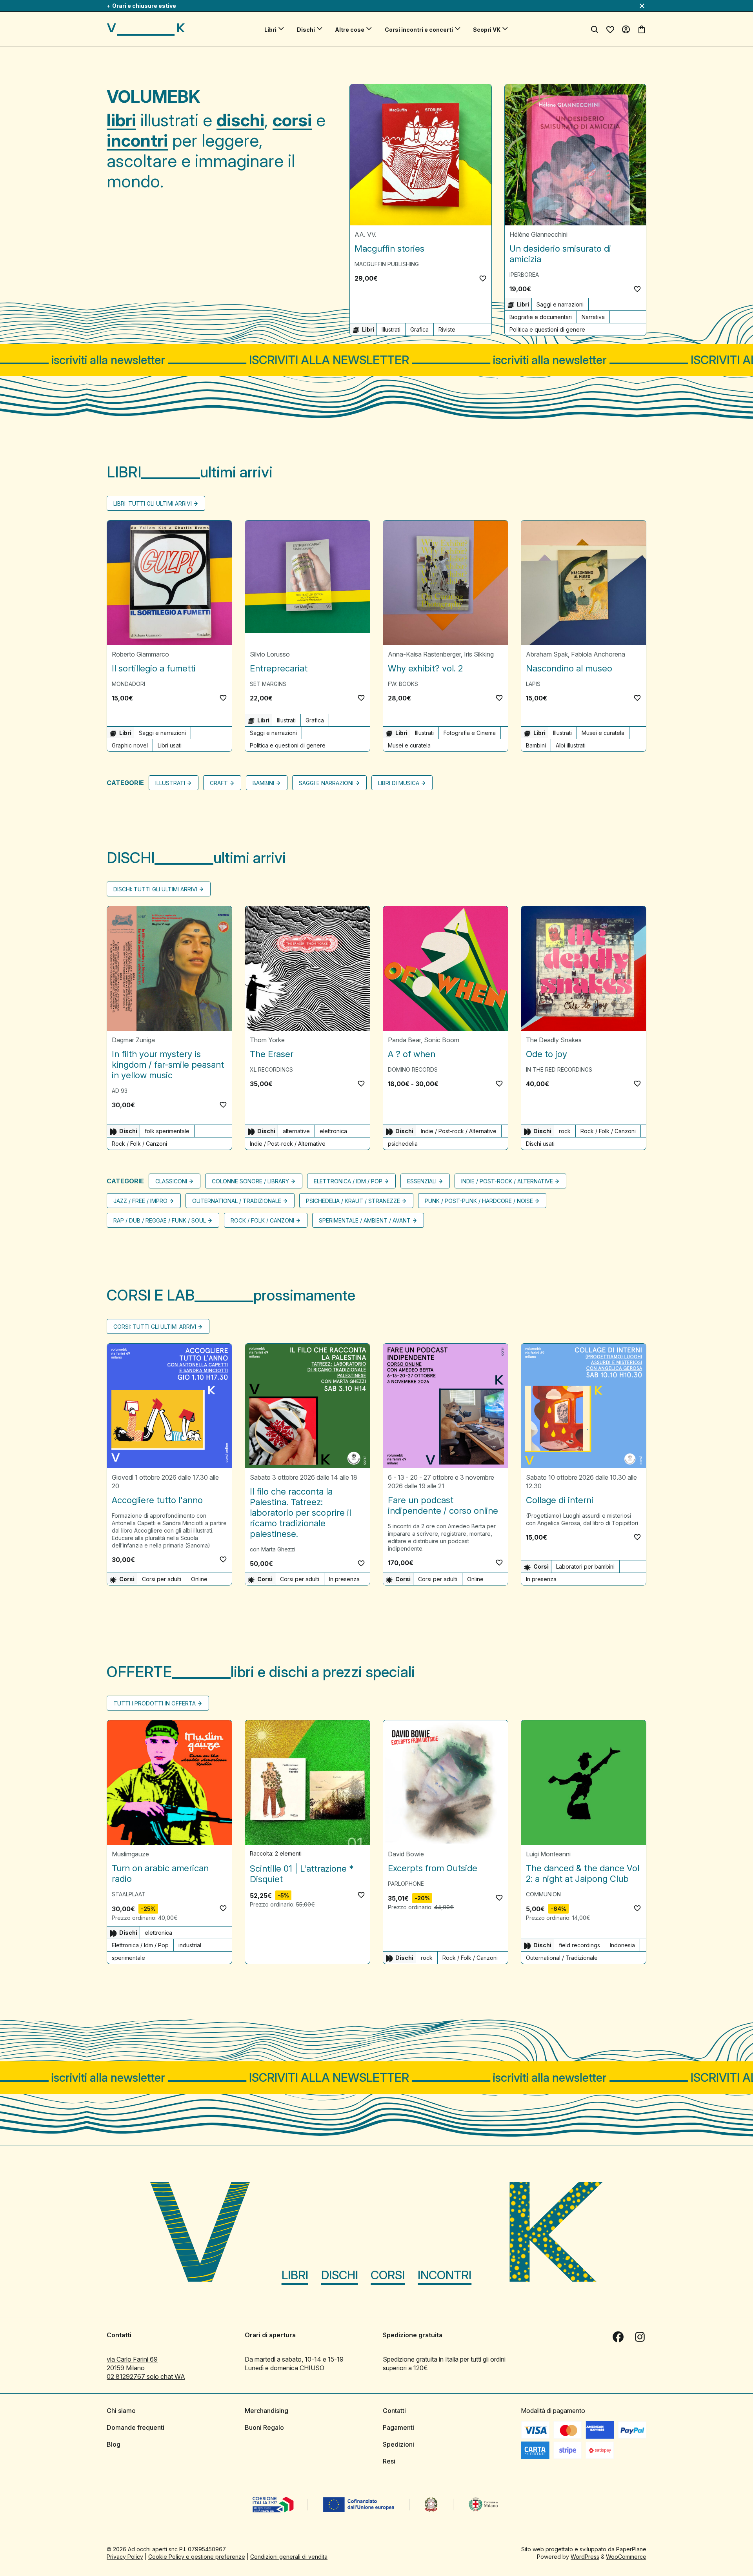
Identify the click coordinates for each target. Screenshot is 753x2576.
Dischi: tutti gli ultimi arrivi (155, 889)
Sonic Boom (442, 1040)
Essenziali (422, 1181)
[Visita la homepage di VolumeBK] (146, 29)
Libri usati (170, 745)
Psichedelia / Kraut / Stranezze (353, 1201)
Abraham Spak (547, 654)
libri (121, 120)
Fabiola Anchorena (598, 654)
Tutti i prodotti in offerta (155, 1703)
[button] (483, 278)
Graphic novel (130, 745)
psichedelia (403, 1144)
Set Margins (268, 684)
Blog (114, 2444)
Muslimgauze (130, 1854)
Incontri (445, 2275)
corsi (292, 120)
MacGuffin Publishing (387, 264)
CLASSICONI (171, 1181)
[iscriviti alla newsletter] (376, 360)
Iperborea (524, 275)
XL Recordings (271, 1069)
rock (565, 1131)
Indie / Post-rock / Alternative (288, 1144)
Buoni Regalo (264, 2427)
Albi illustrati (571, 745)
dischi (240, 120)
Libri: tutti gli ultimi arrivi (153, 503)
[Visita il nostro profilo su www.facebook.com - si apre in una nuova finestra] (618, 2337)
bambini (263, 783)
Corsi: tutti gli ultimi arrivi (155, 1327)
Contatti (394, 2411)
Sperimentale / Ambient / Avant (365, 1220)
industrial (190, 1945)
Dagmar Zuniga (133, 1040)
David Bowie (406, 1854)
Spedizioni (398, 2444)
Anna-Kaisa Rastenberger (424, 654)
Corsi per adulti (162, 1579)
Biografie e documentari (541, 317)
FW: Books (403, 684)
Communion (543, 1894)
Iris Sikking (479, 654)
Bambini (536, 745)
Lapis (533, 684)
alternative (296, 1131)
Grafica (419, 329)
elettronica (333, 1131)
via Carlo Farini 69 (132, 2359)
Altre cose (350, 30)
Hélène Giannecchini (538, 234)
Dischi (306, 30)
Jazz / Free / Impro (140, 1201)
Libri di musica (399, 783)
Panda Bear (404, 1040)
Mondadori (128, 684)
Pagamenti (398, 2427)
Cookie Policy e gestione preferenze (197, 2557)
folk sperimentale (167, 1131)
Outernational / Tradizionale (237, 1201)
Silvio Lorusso (270, 654)
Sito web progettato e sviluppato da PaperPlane (584, 2549)
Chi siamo (121, 2411)
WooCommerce (626, 2557)
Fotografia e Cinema (470, 733)
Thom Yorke (267, 1040)
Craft (219, 783)
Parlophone (406, 1884)
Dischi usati (540, 1144)
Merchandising (266, 2411)
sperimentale (128, 1958)
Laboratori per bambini (585, 1566)
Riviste (447, 329)
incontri (137, 140)
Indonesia (622, 1945)
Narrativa (593, 317)
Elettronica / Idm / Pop (348, 1181)
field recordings (579, 1945)
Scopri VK (487, 30)
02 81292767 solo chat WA (146, 2376)
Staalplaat (129, 1894)
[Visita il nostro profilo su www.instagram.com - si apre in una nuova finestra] (640, 2337)
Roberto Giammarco (140, 654)
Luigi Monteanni (548, 1854)
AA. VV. (366, 234)
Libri (270, 30)
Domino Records (413, 1069)
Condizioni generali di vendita (289, 2557)
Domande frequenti (136, 2427)
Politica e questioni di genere (547, 329)
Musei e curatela (409, 745)
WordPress (585, 2557)
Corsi (388, 2275)
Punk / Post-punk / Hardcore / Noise (479, 1201)
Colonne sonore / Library (250, 1181)
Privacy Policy (125, 2557)
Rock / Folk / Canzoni (139, 1144)
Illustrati (391, 329)
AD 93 (120, 1091)
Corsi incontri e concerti (419, 30)
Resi (389, 2461)
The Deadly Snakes (554, 1040)
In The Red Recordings (559, 1069)
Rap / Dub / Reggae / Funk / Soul (160, 1220)
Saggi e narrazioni (560, 304)
